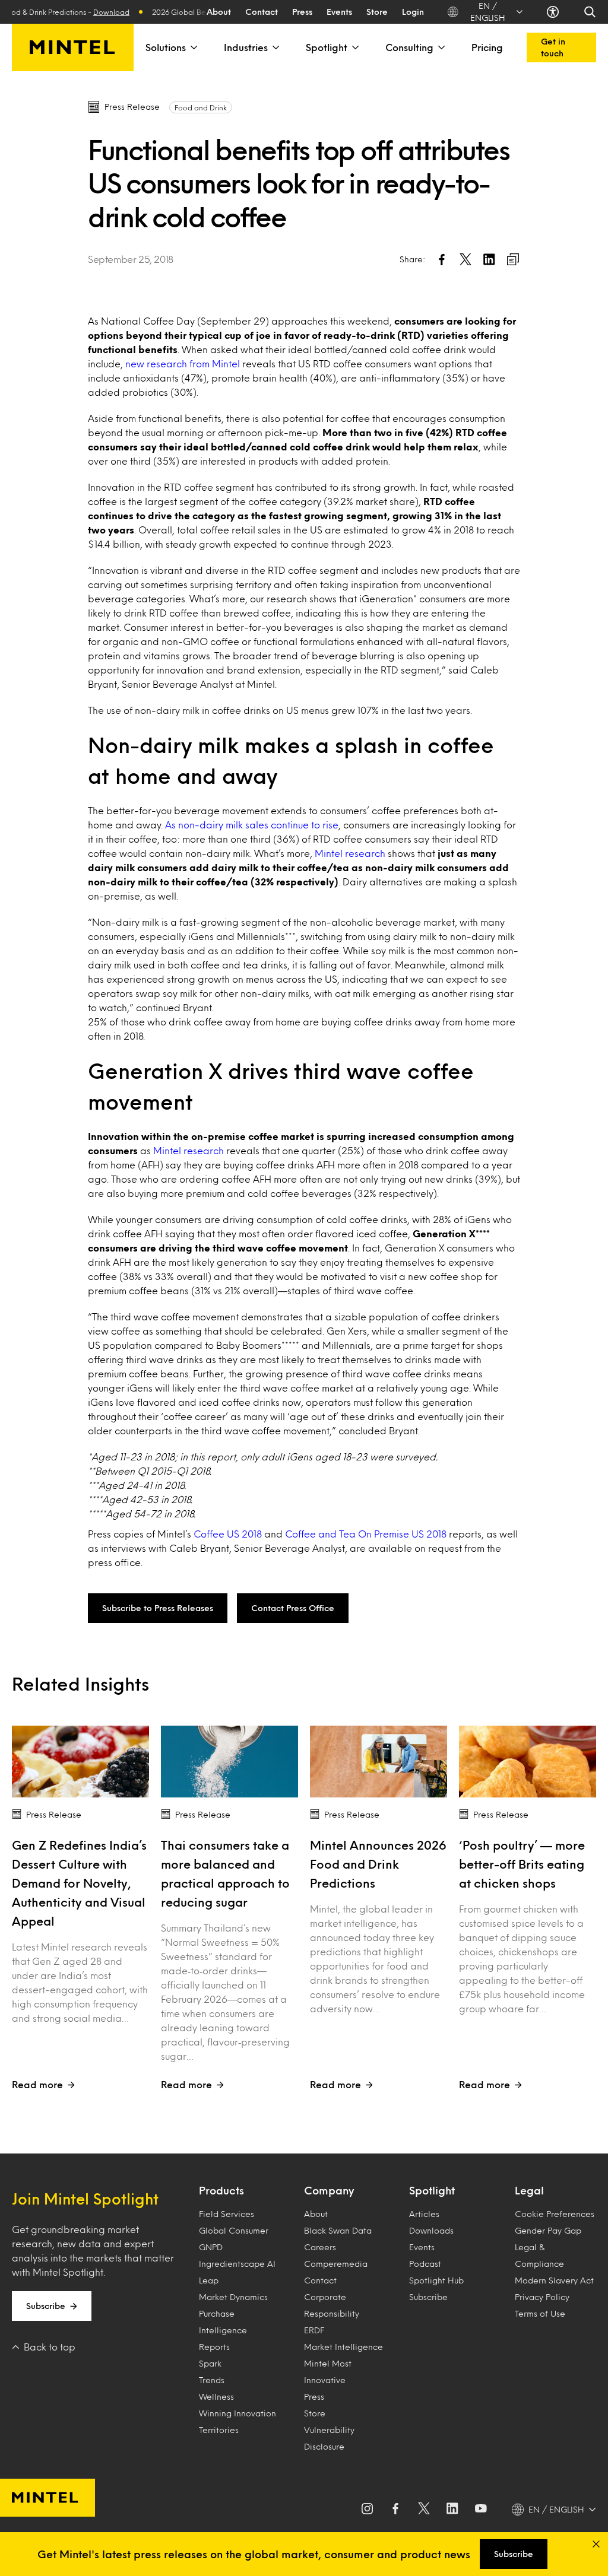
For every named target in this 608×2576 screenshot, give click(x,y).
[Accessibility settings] (553, 12)
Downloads (431, 2230)
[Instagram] (367, 2510)
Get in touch (553, 47)
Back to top (50, 2347)
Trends (212, 2380)
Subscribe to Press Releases (158, 1608)
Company (329, 2190)
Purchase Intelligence (223, 2322)
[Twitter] (424, 2510)
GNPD (211, 2247)
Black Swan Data (338, 2230)
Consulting (409, 47)
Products (221, 2190)
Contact (262, 12)
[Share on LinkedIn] (489, 259)
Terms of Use (540, 2313)
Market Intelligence (343, 2347)
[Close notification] (596, 2544)
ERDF (314, 2330)
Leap (209, 2280)
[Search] (590, 12)
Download (91, 12)
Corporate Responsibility (332, 2305)
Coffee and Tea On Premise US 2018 (366, 1534)
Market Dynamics (233, 2297)
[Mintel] (73, 47)
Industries (246, 47)
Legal (529, 2190)
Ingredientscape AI (237, 2264)
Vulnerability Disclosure (329, 2438)
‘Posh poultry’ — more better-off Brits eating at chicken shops (522, 1864)
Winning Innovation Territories (237, 2421)
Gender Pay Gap (548, 2230)
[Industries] (275, 47)
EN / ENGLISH (488, 12)
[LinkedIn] (452, 2510)
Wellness (216, 2396)
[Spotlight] (354, 47)
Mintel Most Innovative (328, 2372)
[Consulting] (441, 47)
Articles (424, 2214)
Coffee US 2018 (228, 1534)
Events (339, 12)
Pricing (487, 47)
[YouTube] (481, 2510)
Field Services (227, 2214)
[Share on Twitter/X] (465, 259)
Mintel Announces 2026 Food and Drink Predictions (378, 1864)
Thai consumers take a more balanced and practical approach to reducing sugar (225, 1873)
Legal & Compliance (539, 2255)
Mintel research (350, 853)
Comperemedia (336, 2264)
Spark (210, 2363)
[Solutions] (193, 47)
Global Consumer (234, 2230)
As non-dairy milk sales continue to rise (252, 825)
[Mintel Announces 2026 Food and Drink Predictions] (379, 1762)
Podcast (425, 2264)
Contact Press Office (293, 1608)
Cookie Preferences (555, 2214)
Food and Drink (201, 107)
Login (413, 12)
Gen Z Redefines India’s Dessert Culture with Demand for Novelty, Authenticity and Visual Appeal (79, 1883)
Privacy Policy (542, 2297)
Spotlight (327, 47)
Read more (37, 2084)
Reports (214, 2347)
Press (302, 12)
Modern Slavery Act (554, 2280)
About (219, 12)
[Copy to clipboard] (513, 259)
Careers (320, 2247)
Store (377, 12)
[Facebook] (395, 2510)
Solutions (166, 47)
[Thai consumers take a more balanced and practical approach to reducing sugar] (229, 1762)
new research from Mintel (183, 363)
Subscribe (46, 2306)
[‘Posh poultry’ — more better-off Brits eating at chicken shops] (528, 1762)
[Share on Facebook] (442, 259)
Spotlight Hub (436, 2280)
